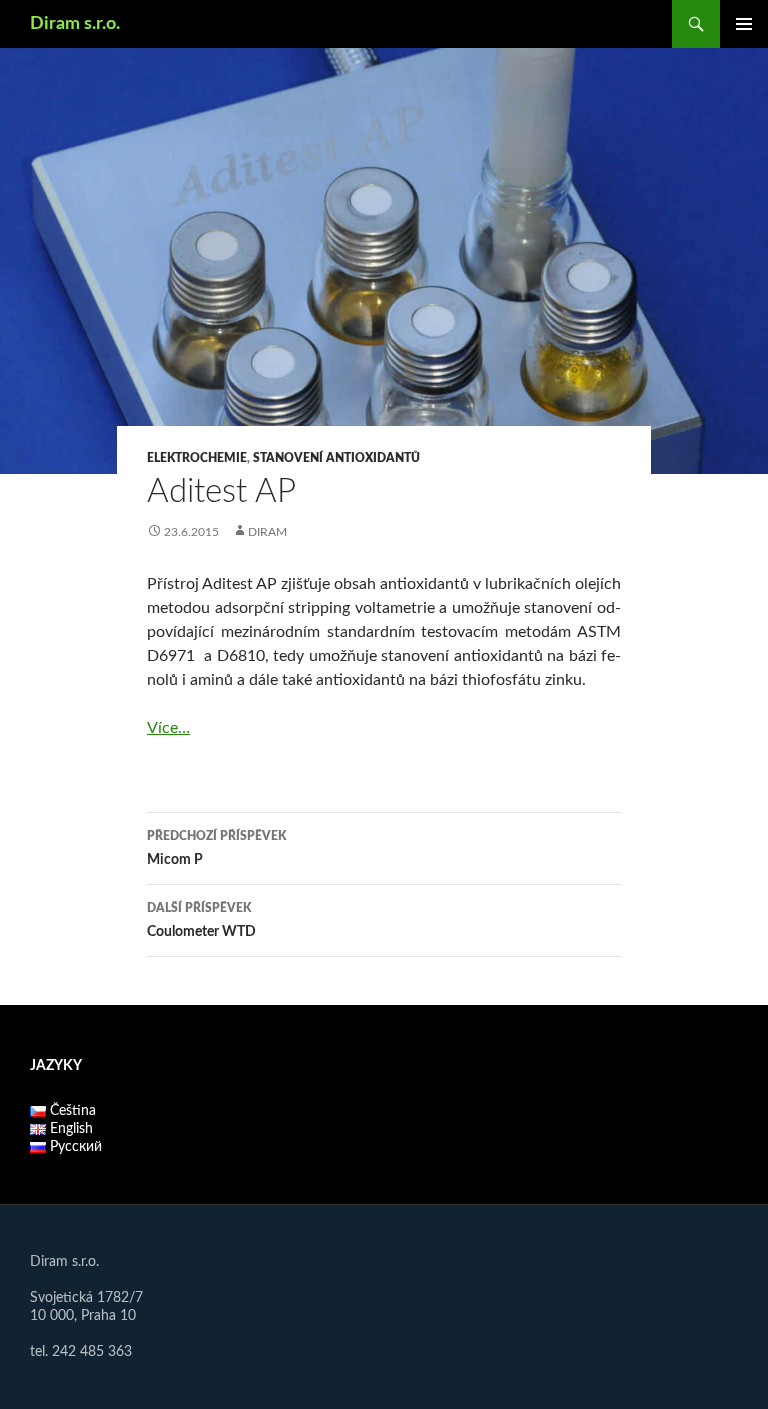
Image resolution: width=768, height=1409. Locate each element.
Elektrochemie (197, 458)
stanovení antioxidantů (336, 458)
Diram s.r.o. (75, 24)
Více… (168, 728)
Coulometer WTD (201, 920)
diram (267, 532)
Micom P (216, 848)
